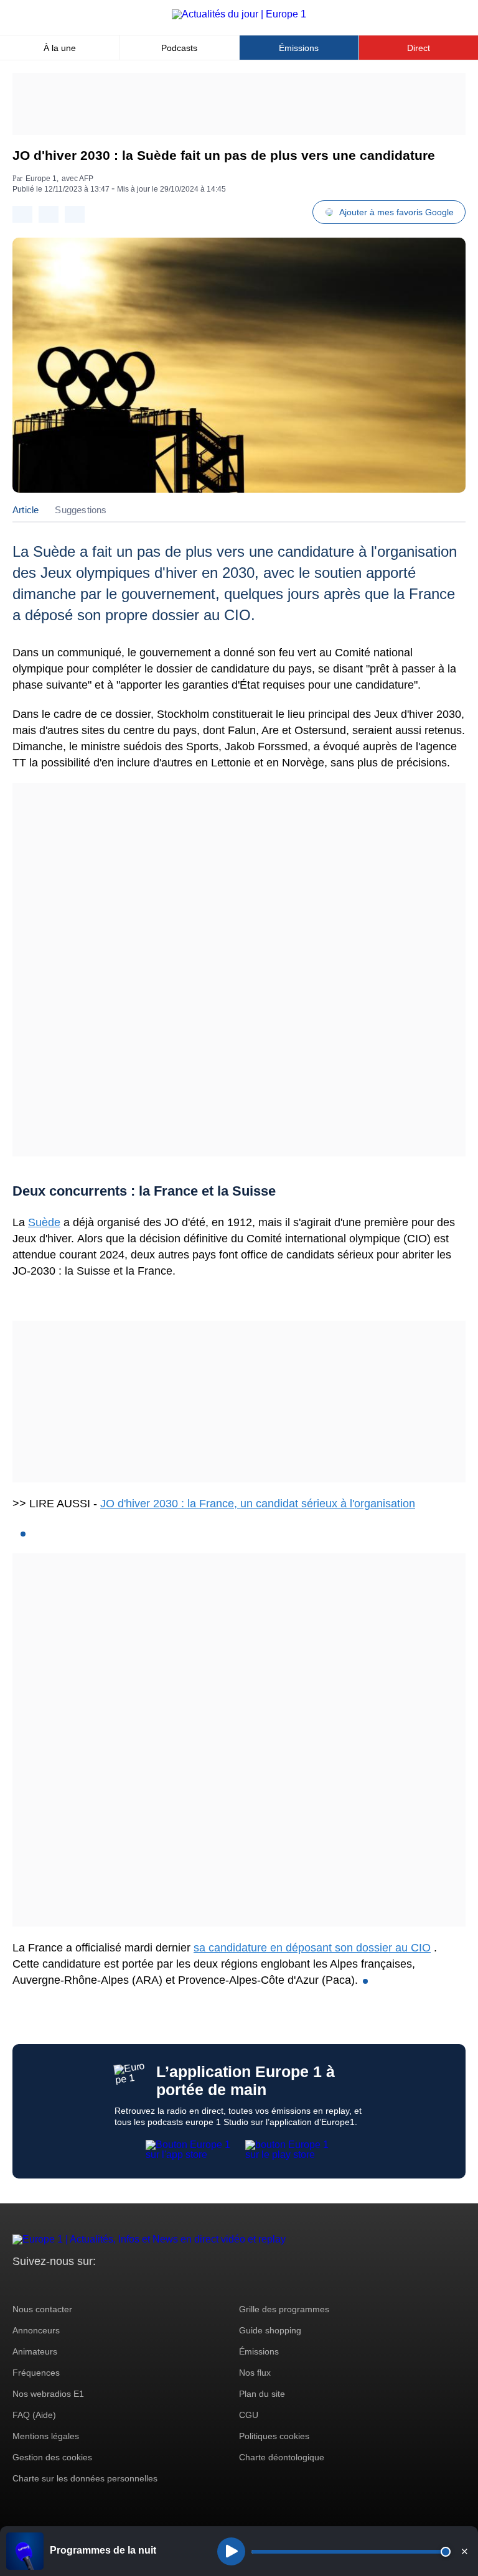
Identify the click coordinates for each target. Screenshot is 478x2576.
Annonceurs (36, 2330)
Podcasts (179, 48)
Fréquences (36, 2373)
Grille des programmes (284, 2309)
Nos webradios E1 (48, 2394)
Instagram (41, 2285)
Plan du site (262, 2394)
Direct (419, 48)
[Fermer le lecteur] (464, 2551)
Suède (44, 1222)
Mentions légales (46, 2436)
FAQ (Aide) (34, 2415)
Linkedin (126, 2285)
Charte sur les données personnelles (85, 2478)
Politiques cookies (274, 2436)
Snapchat (105, 2285)
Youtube (84, 2285)
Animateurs (35, 2351)
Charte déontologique (282, 2457)
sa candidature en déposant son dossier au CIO (312, 1948)
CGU (249, 2415)
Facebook (63, 2285)
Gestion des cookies (52, 2457)
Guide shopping (270, 2330)
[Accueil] (239, 14)
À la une (60, 48)
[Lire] (231, 2551)
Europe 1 (41, 179)
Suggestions (81, 510)
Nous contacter (42, 2309)
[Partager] (22, 214)
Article (26, 510)
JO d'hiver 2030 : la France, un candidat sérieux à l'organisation (258, 1504)
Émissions (299, 48)
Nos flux (255, 2373)
